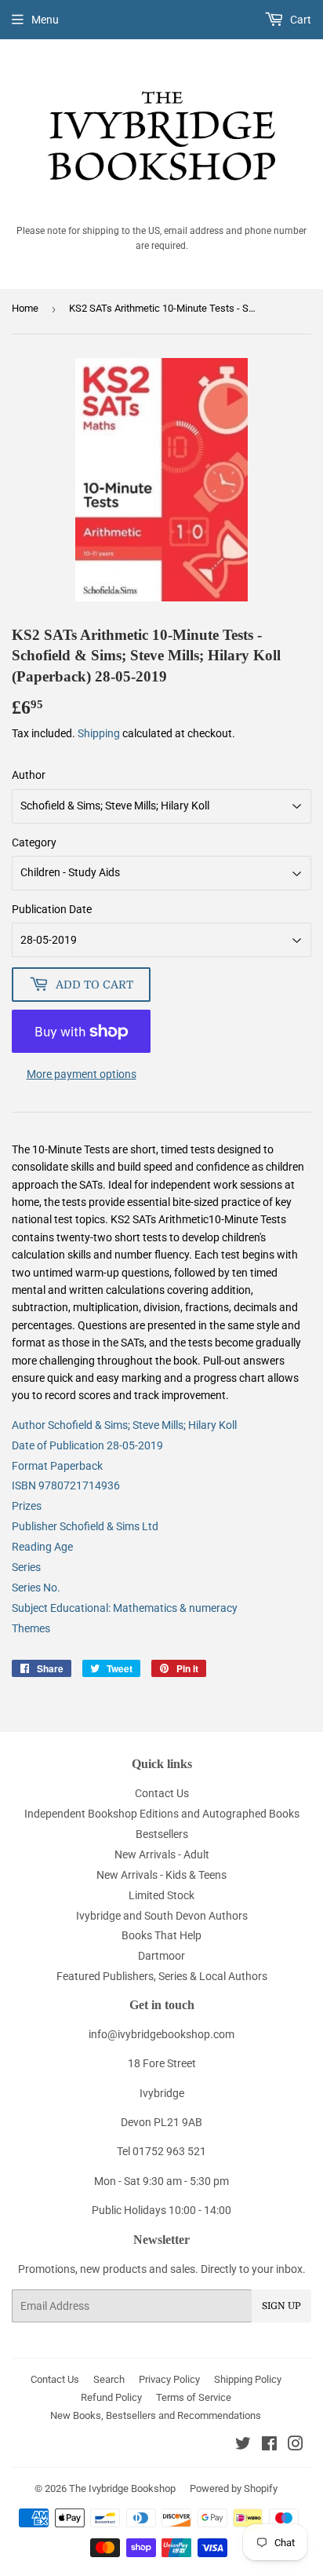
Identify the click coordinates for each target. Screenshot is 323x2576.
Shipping (99, 733)
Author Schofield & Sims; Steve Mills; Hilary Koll (124, 1425)
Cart (299, 20)
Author (29, 775)
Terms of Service (194, 2397)
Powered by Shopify (234, 2488)
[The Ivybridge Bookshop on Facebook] (269, 2446)
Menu (45, 20)
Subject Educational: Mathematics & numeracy (125, 1608)
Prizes (27, 1506)
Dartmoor (161, 1956)
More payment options (82, 1074)
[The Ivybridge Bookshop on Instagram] (296, 2446)
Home (25, 308)
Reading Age (42, 1547)
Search (109, 2379)
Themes (31, 1628)
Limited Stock (161, 1895)
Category (34, 842)
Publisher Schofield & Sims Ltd (85, 1526)
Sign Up (281, 2306)
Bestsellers (162, 1834)
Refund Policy (111, 2397)
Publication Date (52, 909)
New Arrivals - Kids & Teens (161, 1875)
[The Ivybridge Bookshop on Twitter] (243, 2446)
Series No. (36, 1588)
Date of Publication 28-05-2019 (87, 1445)
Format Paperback (57, 1466)
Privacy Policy (169, 2379)
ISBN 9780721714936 (66, 1485)
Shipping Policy (248, 2379)
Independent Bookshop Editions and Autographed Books (162, 1814)
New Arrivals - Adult (162, 1854)
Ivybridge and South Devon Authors (162, 1916)
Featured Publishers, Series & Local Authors (162, 1976)
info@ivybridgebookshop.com (161, 2034)
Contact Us (162, 1793)
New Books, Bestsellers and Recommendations (156, 2415)
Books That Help (161, 1935)
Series (26, 1567)
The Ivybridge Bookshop (122, 2488)
